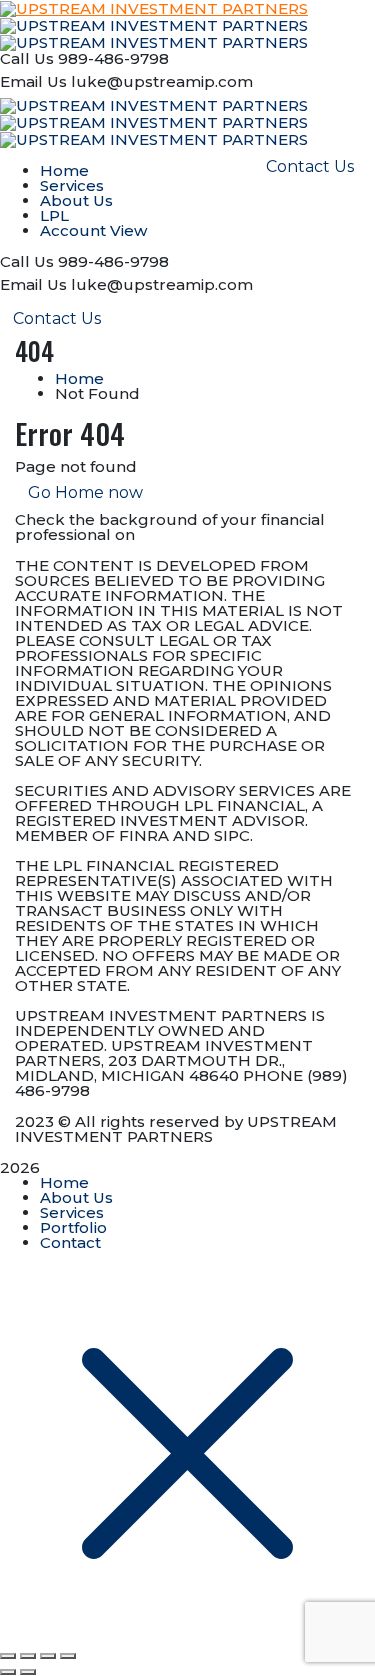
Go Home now (85, 492)
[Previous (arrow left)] (8, 1672)
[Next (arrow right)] (28, 1672)
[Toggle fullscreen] (28, 1656)
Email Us (33, 81)
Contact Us (57, 318)
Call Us (27, 58)
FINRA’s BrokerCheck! (225, 534)
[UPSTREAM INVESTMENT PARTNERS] (154, 24)
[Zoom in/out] (8, 1656)
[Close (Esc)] (68, 1656)
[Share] (48, 1656)
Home (79, 378)
